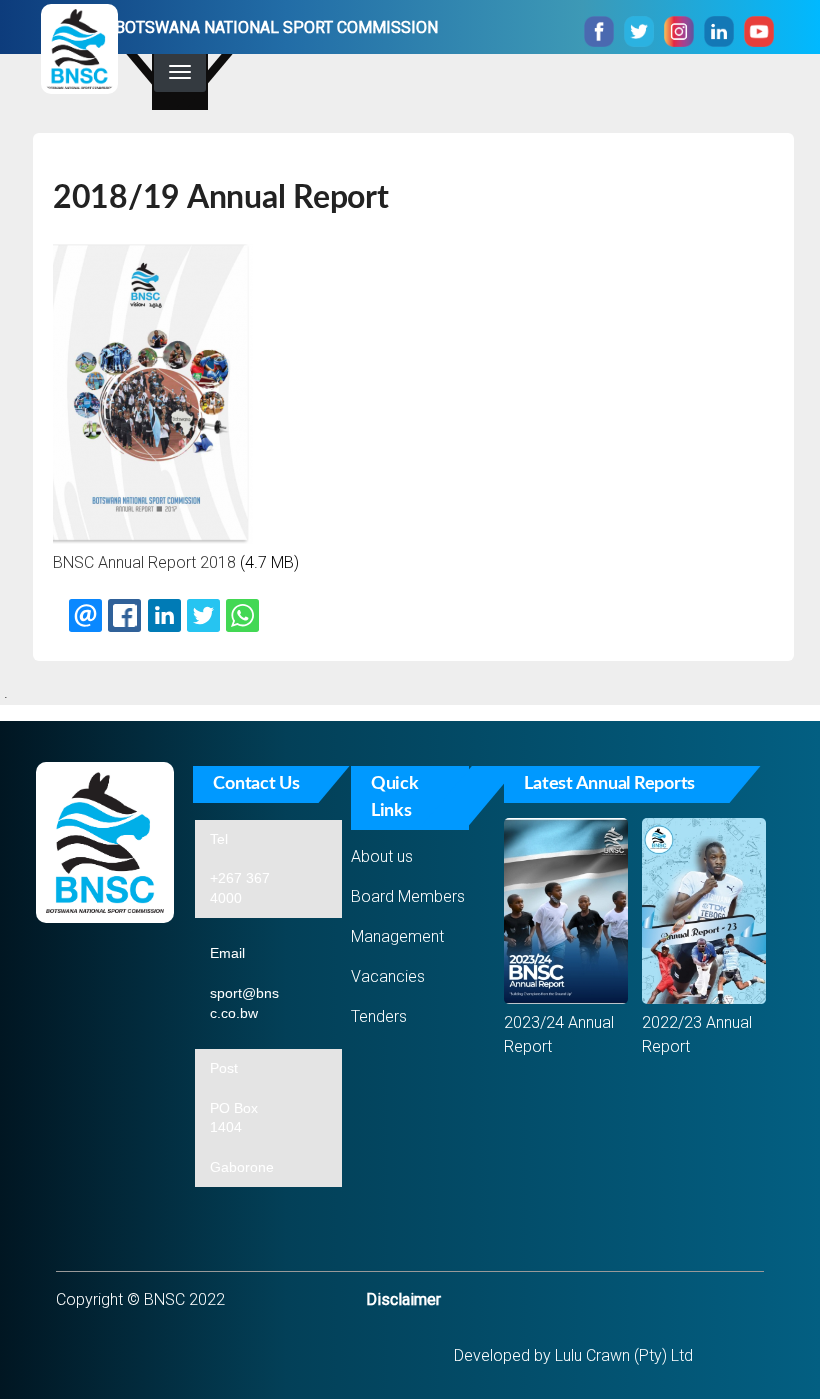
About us (382, 856)
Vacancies (388, 976)
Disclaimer (403, 1299)
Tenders (379, 1016)
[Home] (79, 52)
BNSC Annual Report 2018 (144, 562)
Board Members (408, 896)
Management (397, 936)
